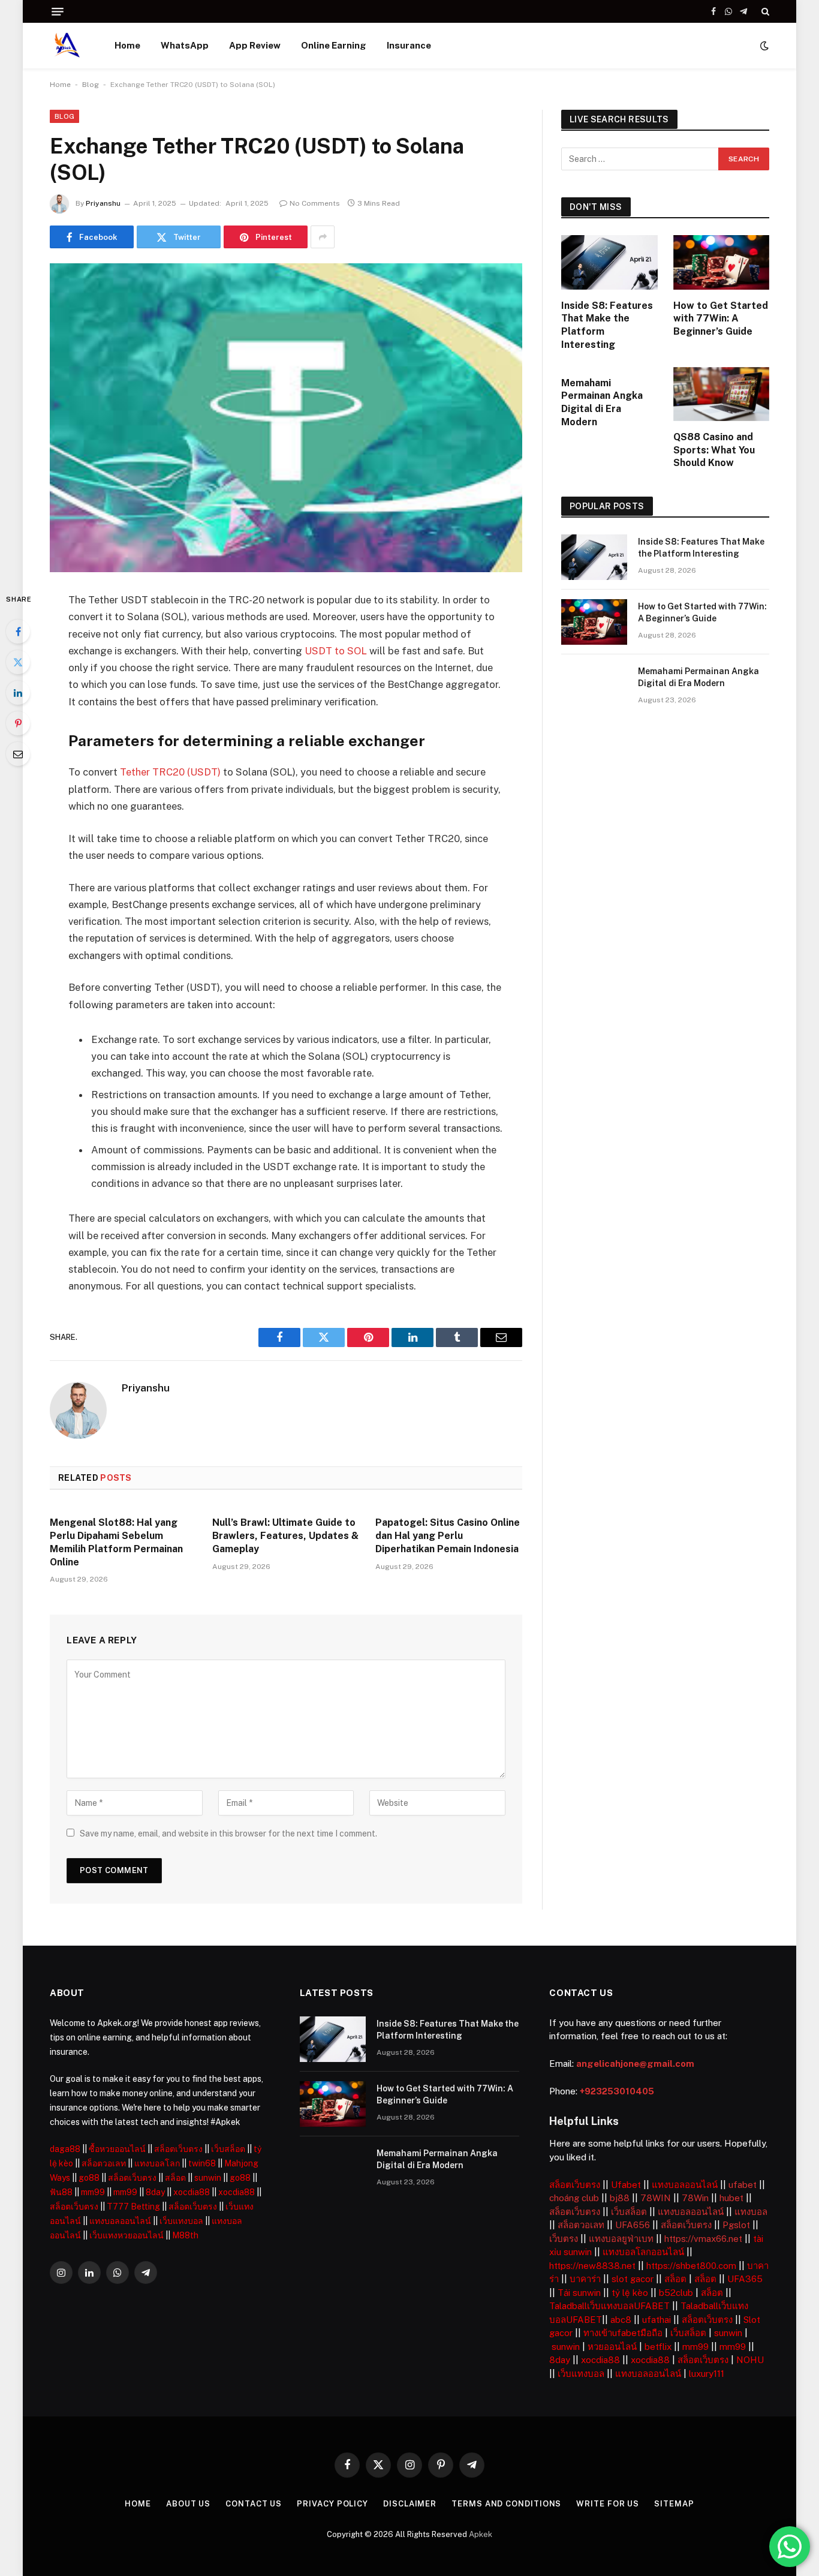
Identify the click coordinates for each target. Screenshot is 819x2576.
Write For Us (608, 2504)
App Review (255, 45)
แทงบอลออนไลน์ (120, 2221)
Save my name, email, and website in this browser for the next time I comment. (228, 1833)
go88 (89, 2178)
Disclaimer (410, 2504)
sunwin (208, 2178)
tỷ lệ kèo (630, 2293)
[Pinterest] (18, 723)
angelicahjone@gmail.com (635, 2063)
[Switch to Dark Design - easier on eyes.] (763, 46)
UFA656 (633, 2225)
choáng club (574, 2198)
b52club (676, 2293)
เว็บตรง (564, 2239)
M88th (185, 2235)
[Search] (764, 11)
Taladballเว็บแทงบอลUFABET (609, 2306)
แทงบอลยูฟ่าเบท (621, 2239)
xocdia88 (192, 2192)
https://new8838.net (592, 2266)
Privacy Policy (332, 2504)
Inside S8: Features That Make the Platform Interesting (607, 325)
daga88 (65, 2149)
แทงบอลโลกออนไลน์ (643, 2252)
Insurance (409, 45)
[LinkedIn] (18, 693)
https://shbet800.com (691, 2266)
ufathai (657, 2320)
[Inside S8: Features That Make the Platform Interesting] (609, 262)
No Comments (315, 203)
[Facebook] (18, 632)
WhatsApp (185, 45)
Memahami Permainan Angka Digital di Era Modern (602, 402)
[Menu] (58, 12)
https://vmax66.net (703, 2239)
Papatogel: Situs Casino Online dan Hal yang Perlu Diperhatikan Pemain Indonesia (448, 1536)
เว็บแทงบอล (181, 2221)
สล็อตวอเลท (104, 2163)
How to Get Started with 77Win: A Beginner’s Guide (721, 319)
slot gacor (633, 2279)
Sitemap (674, 2504)
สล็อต (175, 2178)
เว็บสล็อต (228, 2149)
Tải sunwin (579, 2293)
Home (127, 45)
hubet (731, 2198)
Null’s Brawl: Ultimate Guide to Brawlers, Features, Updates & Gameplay (285, 1536)
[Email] (18, 754)
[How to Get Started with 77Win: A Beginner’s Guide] (722, 262)
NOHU (750, 2360)
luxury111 (707, 2374)
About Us (188, 2504)
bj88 (620, 2198)
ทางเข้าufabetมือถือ (623, 2333)
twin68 (202, 2163)
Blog (91, 85)
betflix (658, 2347)
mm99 (93, 2192)
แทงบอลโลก (157, 2163)
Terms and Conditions (506, 2504)
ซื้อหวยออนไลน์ (117, 2149)
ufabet (743, 2185)
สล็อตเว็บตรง (178, 2149)
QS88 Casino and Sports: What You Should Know (714, 450)
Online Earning (334, 45)
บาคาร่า (585, 2279)
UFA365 (745, 2279)
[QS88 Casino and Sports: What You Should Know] (722, 394)
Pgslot (736, 2225)
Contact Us (254, 2504)
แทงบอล (751, 2212)
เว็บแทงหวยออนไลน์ (127, 2235)
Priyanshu (103, 203)
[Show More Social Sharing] (323, 237)
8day (155, 2192)
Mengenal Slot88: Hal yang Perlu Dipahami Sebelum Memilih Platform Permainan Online (116, 1542)
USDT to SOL (336, 651)
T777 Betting (133, 2207)
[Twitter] (18, 662)
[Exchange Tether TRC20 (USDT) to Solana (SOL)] (286, 418)
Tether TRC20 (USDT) (171, 772)
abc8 (621, 2320)
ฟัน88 (61, 2192)
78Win (695, 2198)
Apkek (481, 2534)
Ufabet (626, 2185)
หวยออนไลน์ (612, 2347)
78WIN (656, 2198)
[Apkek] (67, 46)
